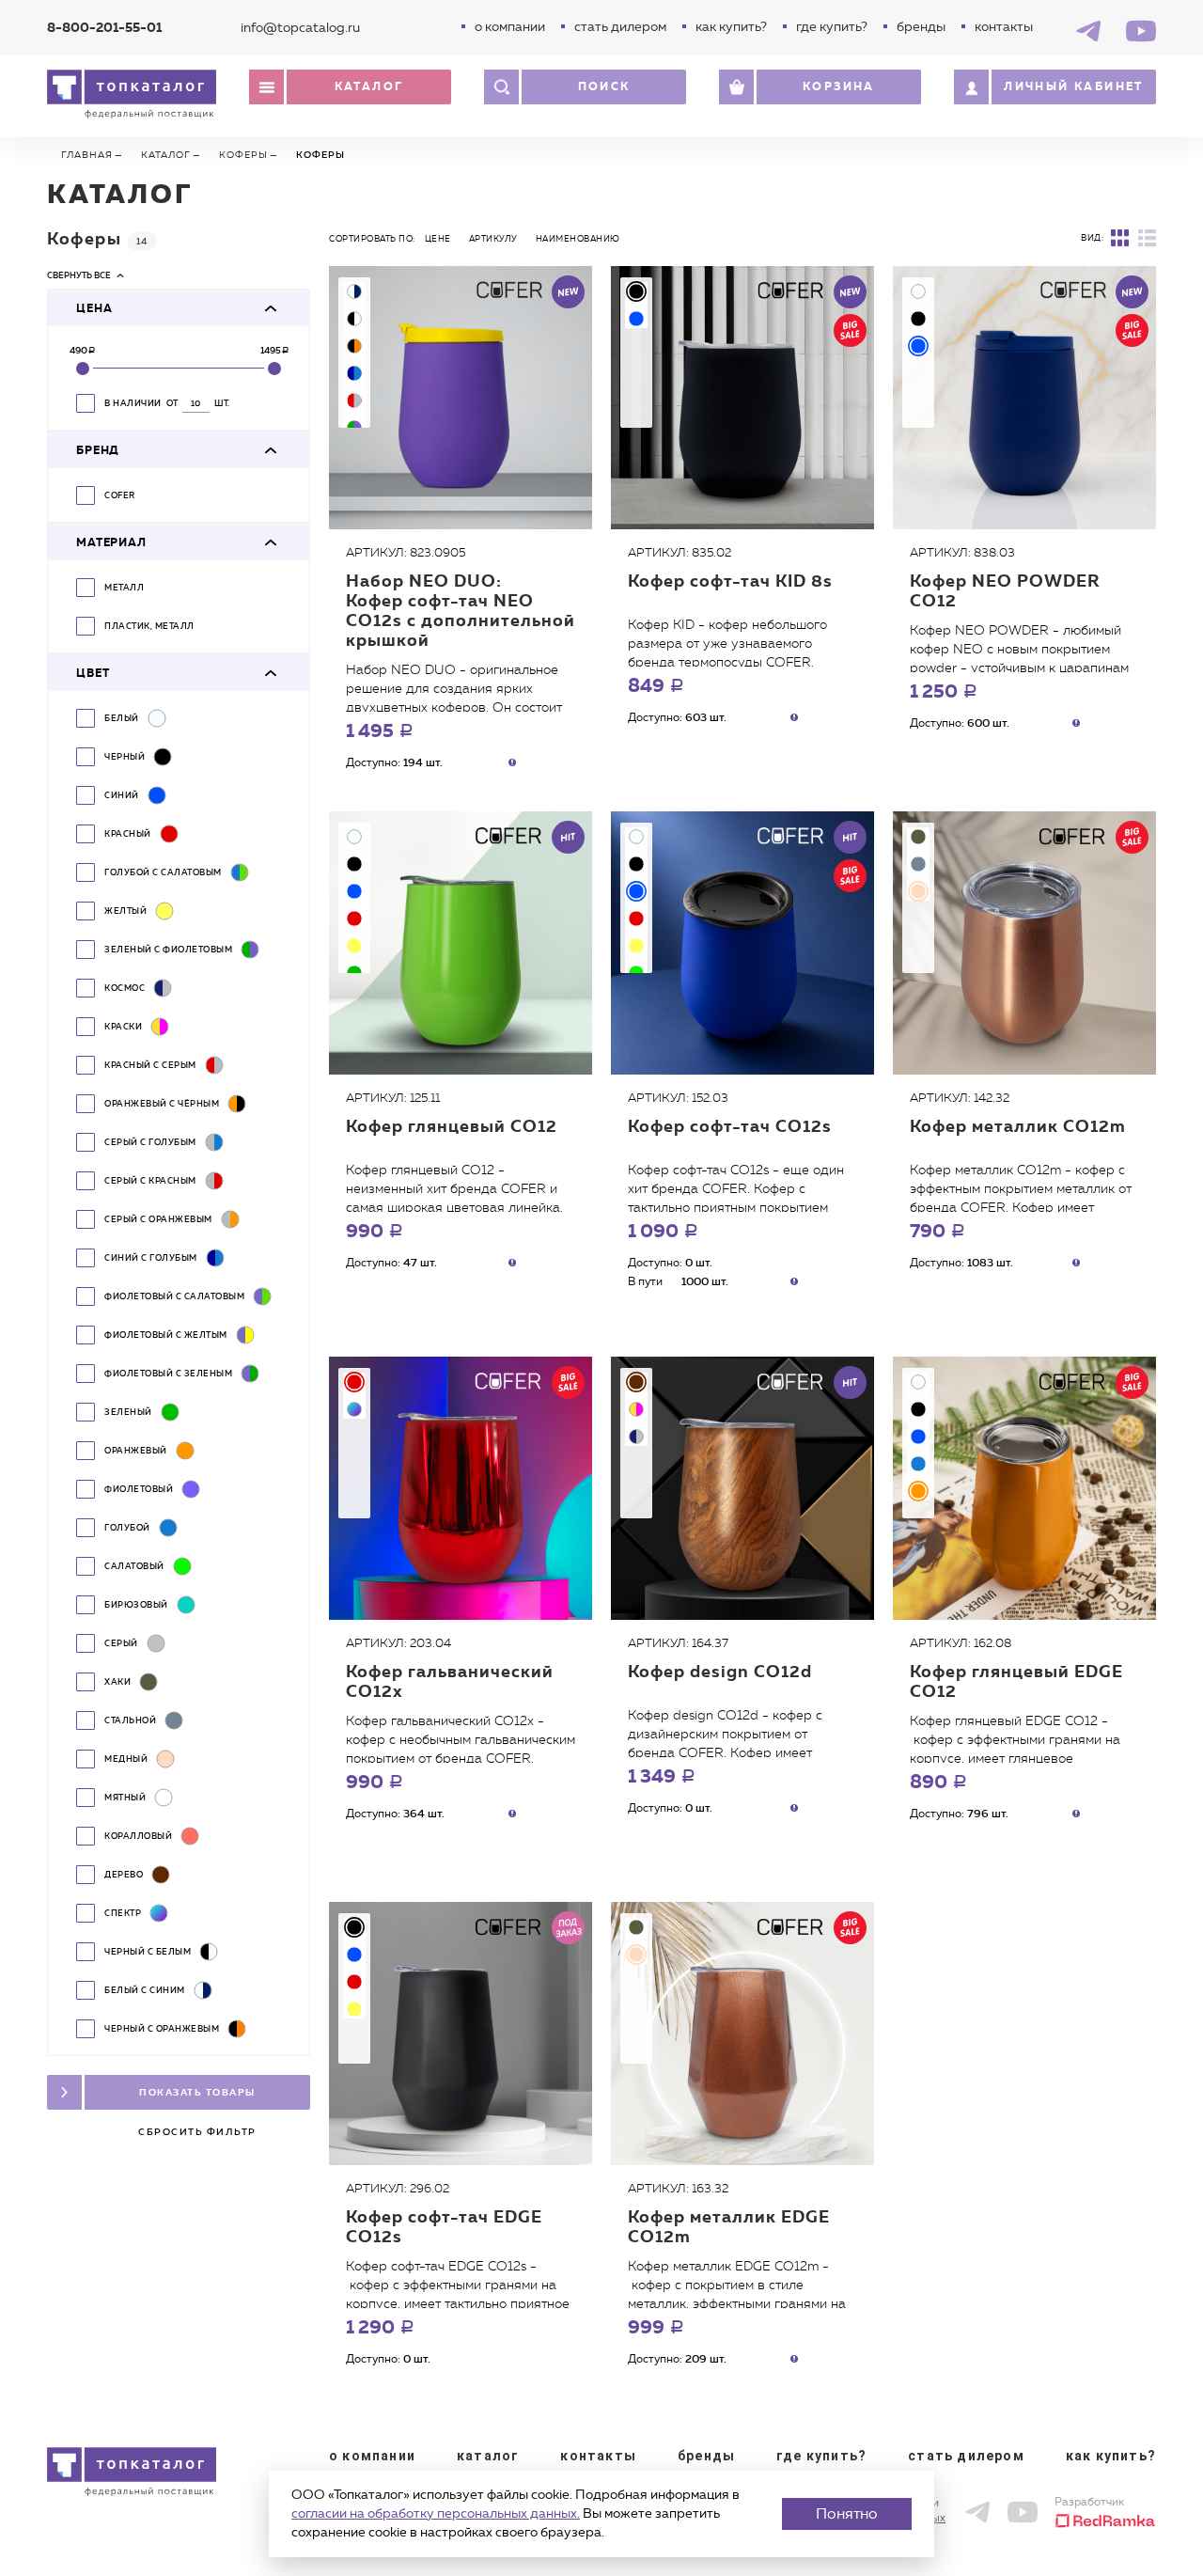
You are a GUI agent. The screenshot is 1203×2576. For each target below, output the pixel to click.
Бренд (98, 450)
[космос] (636, 1437)
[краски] (636, 1409)
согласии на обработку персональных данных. (436, 2513)
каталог (488, 2456)
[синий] (636, 319)
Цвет (93, 673)
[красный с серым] (354, 401)
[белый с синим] (354, 291)
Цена (94, 308)
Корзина (839, 86)
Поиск (604, 86)
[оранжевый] (918, 1491)
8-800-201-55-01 (104, 27)
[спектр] (354, 1409)
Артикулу (493, 239)
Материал (111, 542)
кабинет (1074, 86)
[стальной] (918, 864)
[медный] (918, 891)
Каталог (369, 86)
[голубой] (918, 1464)
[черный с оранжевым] (354, 346)
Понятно (847, 2513)
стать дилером (620, 27)
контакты (1004, 27)
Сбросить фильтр (197, 2132)
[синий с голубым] (354, 373)
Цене (438, 239)
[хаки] (918, 837)
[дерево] (636, 1382)
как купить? (731, 27)
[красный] (354, 919)
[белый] (918, 291)
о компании (510, 27)
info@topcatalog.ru (300, 28)
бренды (921, 27)
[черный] (636, 291)
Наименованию (578, 239)
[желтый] (354, 946)
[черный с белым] (354, 319)
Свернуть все (79, 275)
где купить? (832, 27)
